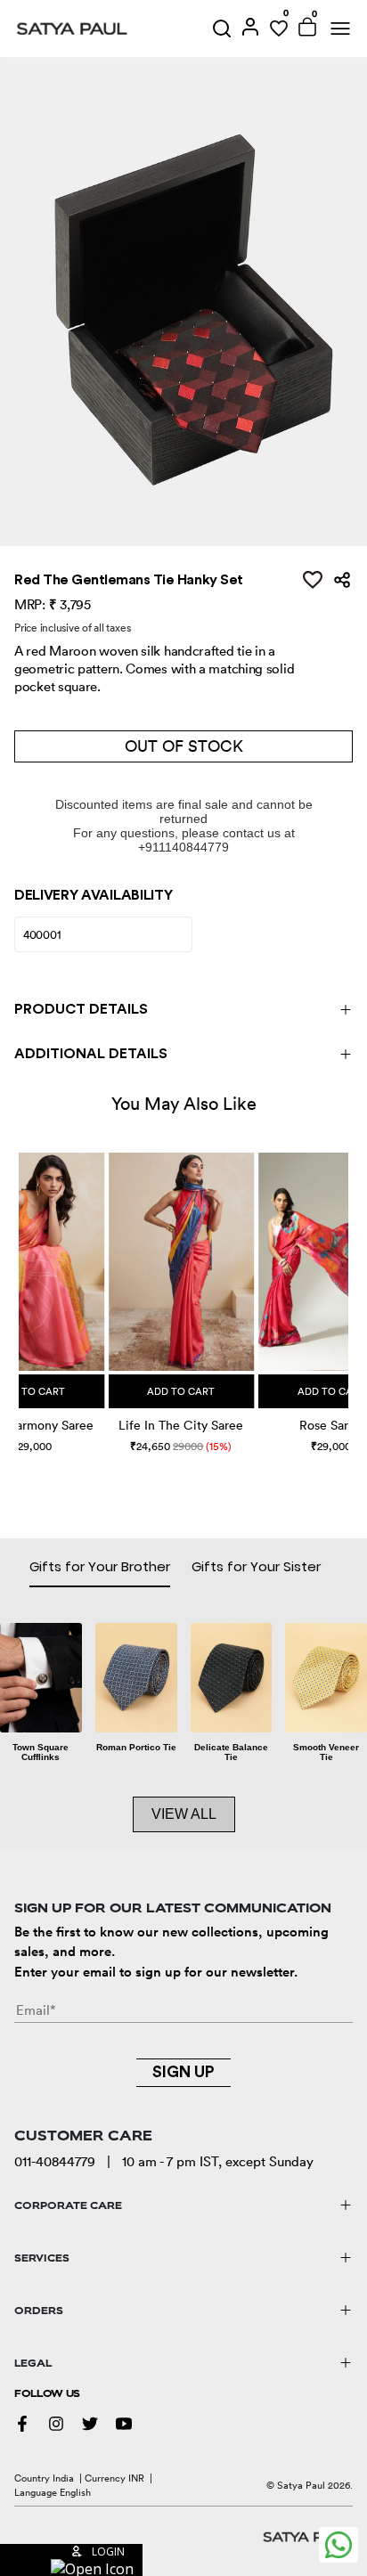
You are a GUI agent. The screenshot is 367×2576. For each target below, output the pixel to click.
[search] (222, 29)
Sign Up (183, 2072)
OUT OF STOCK (184, 746)
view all (184, 1814)
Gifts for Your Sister (256, 1566)
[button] (21, 1284)
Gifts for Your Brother (100, 1566)
